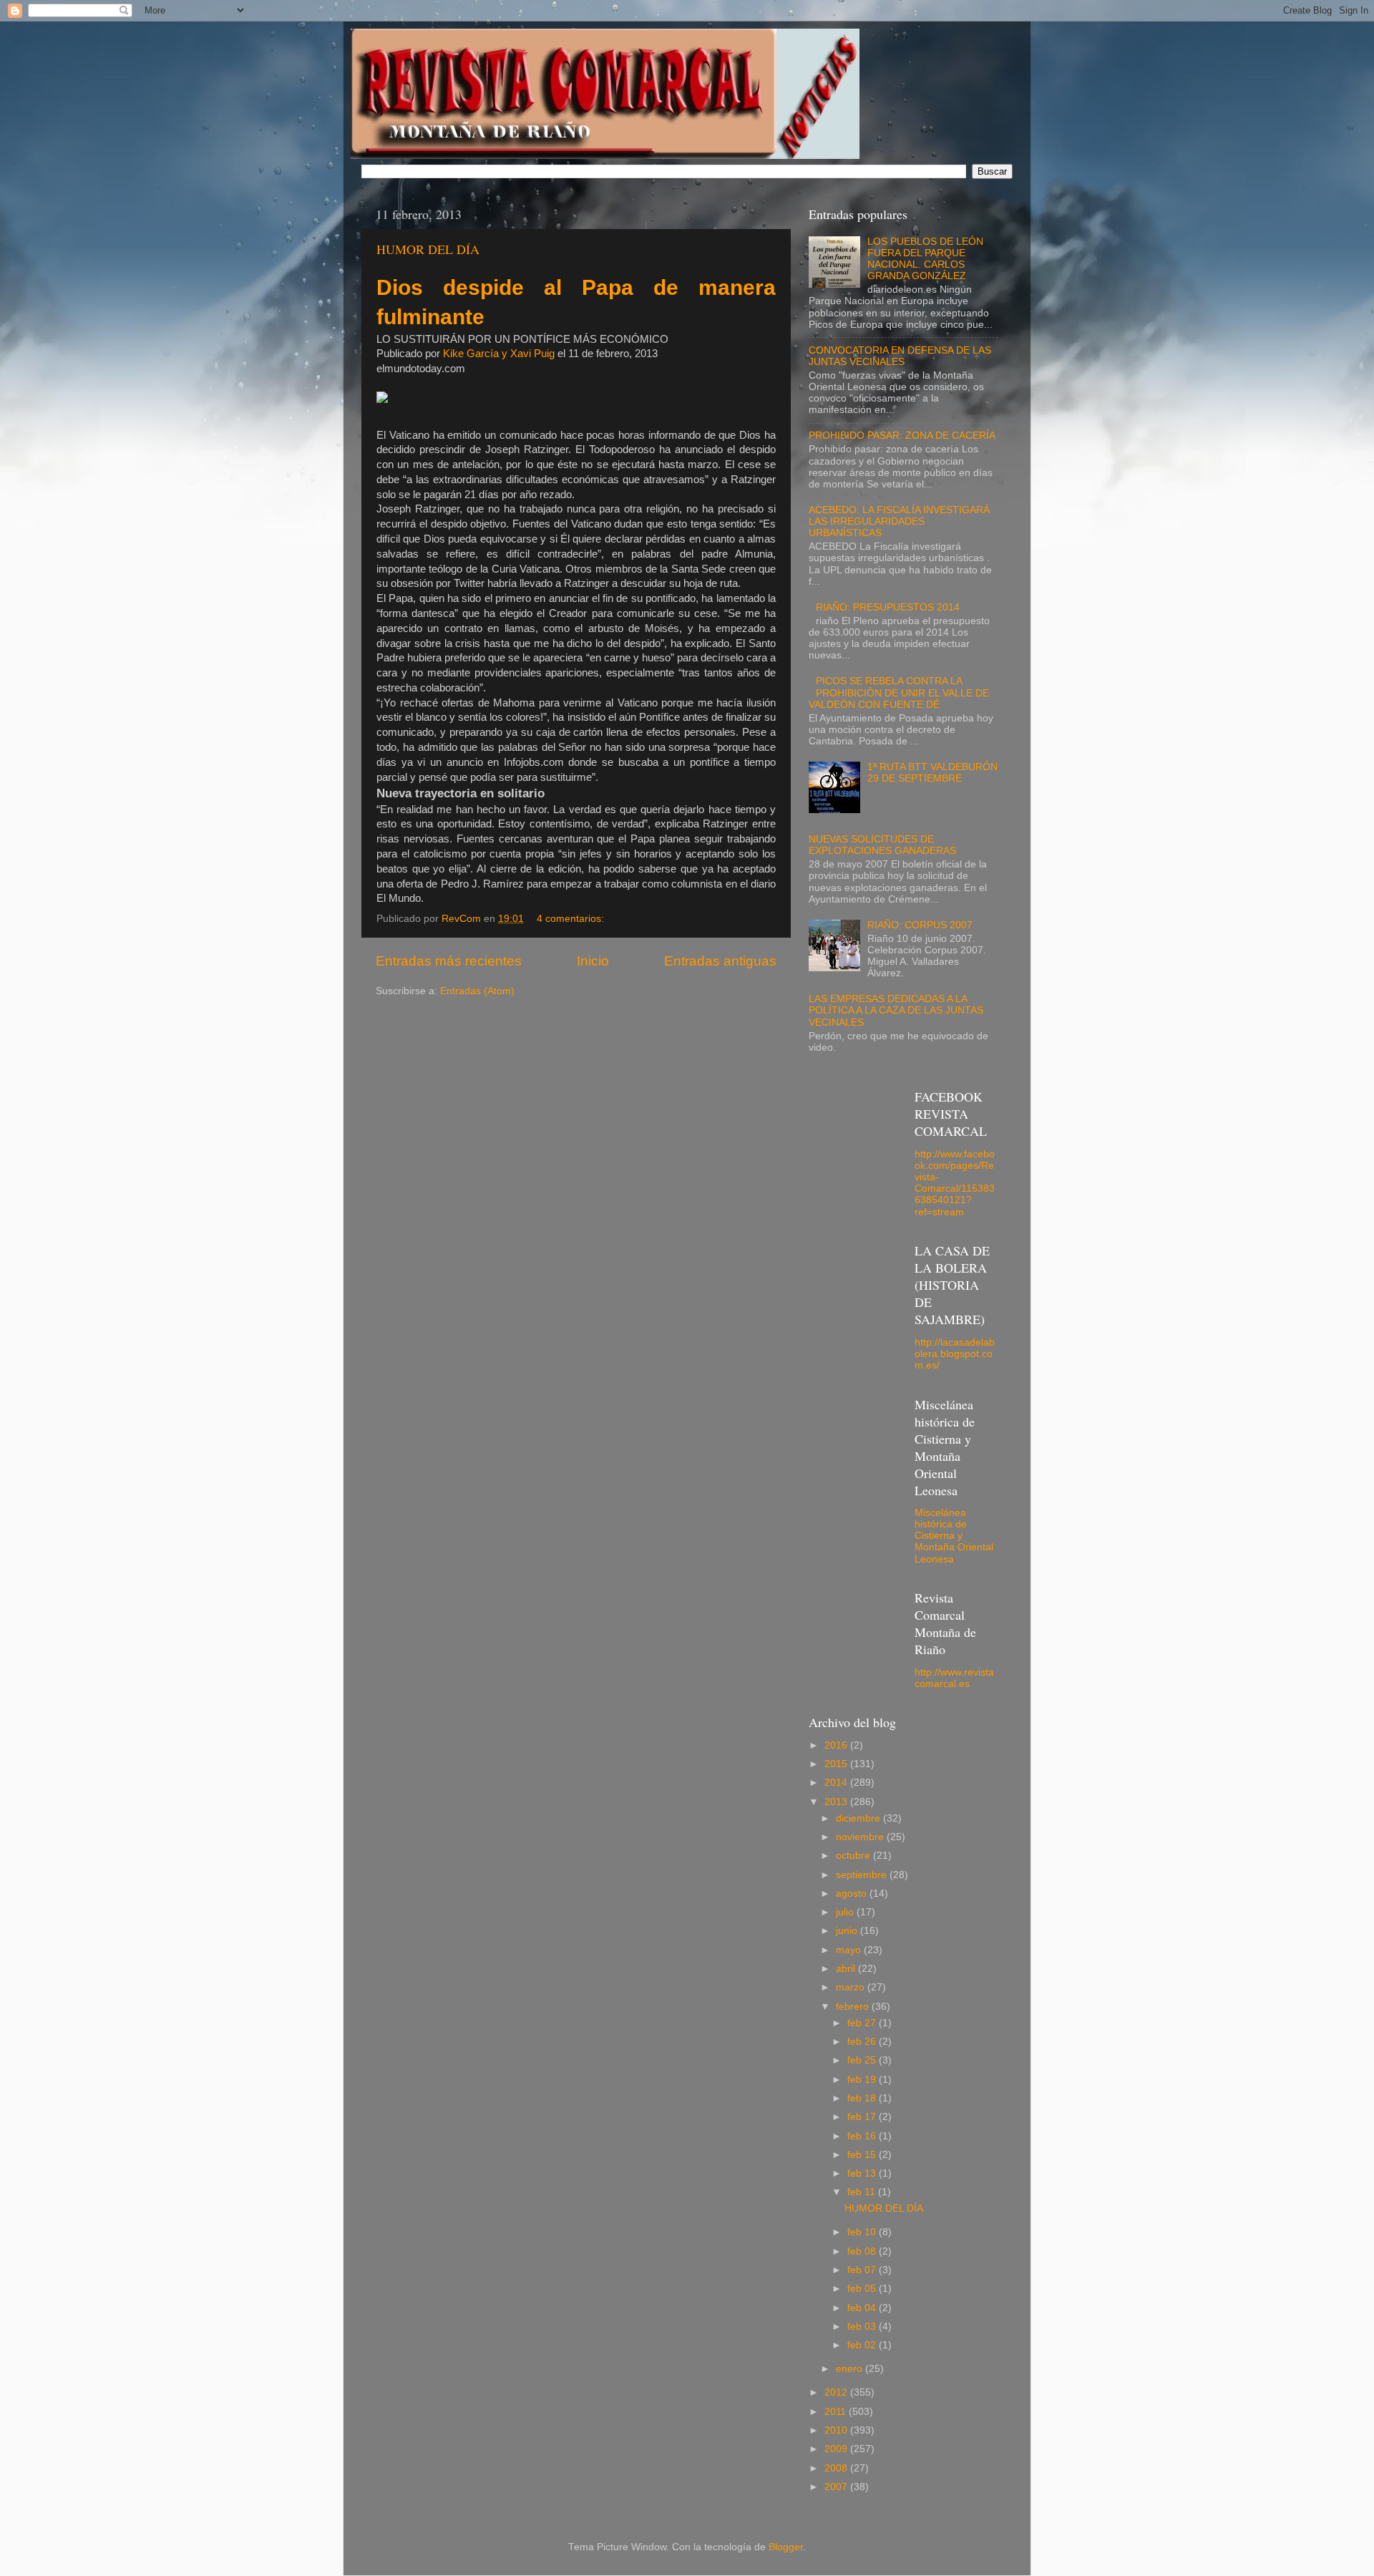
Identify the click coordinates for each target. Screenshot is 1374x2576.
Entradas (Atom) (477, 991)
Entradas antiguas (720, 961)
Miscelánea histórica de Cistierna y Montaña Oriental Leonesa (954, 1536)
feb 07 (863, 2270)
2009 (837, 2449)
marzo (852, 1987)
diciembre (859, 1818)
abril (847, 1969)
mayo (850, 1950)
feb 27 (863, 2023)
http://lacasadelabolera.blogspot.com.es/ (955, 1354)
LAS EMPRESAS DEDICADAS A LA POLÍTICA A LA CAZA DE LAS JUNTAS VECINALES (896, 1010)
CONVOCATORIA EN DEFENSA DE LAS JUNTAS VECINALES (900, 356)
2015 (837, 1764)
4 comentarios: (572, 919)
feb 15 (863, 2155)
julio (846, 1912)
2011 (837, 2412)
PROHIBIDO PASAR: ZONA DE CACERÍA (902, 436)
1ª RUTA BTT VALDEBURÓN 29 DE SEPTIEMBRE (932, 773)
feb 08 (863, 2251)
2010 (837, 2430)
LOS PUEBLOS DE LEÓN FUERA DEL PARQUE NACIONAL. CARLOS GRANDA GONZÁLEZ (925, 259)
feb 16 (863, 2136)
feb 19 (863, 2080)
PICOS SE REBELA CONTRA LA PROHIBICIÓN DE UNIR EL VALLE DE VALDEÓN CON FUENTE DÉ (899, 692)
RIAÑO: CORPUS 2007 (920, 925)
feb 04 (863, 2308)
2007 (837, 2487)
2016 (837, 1745)
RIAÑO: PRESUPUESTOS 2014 (888, 607)
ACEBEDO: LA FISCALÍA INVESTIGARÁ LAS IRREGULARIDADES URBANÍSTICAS (899, 521)
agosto (853, 1894)
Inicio (593, 961)
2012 (837, 2392)
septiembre (863, 1875)
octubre (854, 1856)
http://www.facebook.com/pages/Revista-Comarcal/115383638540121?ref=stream (955, 1183)
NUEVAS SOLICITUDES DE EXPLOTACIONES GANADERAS (882, 845)
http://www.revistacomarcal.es (954, 1678)
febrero (854, 2007)
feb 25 (863, 2060)
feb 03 (863, 2327)
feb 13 (863, 2173)
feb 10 (863, 2232)
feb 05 (863, 2289)
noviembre (861, 1837)
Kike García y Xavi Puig (499, 354)
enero (851, 2369)
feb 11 (863, 2192)
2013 (837, 1802)
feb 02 (863, 2345)
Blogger (786, 2547)
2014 (837, 1783)
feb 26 (863, 2042)
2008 (837, 2468)
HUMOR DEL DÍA (428, 249)
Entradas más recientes (449, 961)
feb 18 (863, 2098)
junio (848, 1931)
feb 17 (863, 2117)
